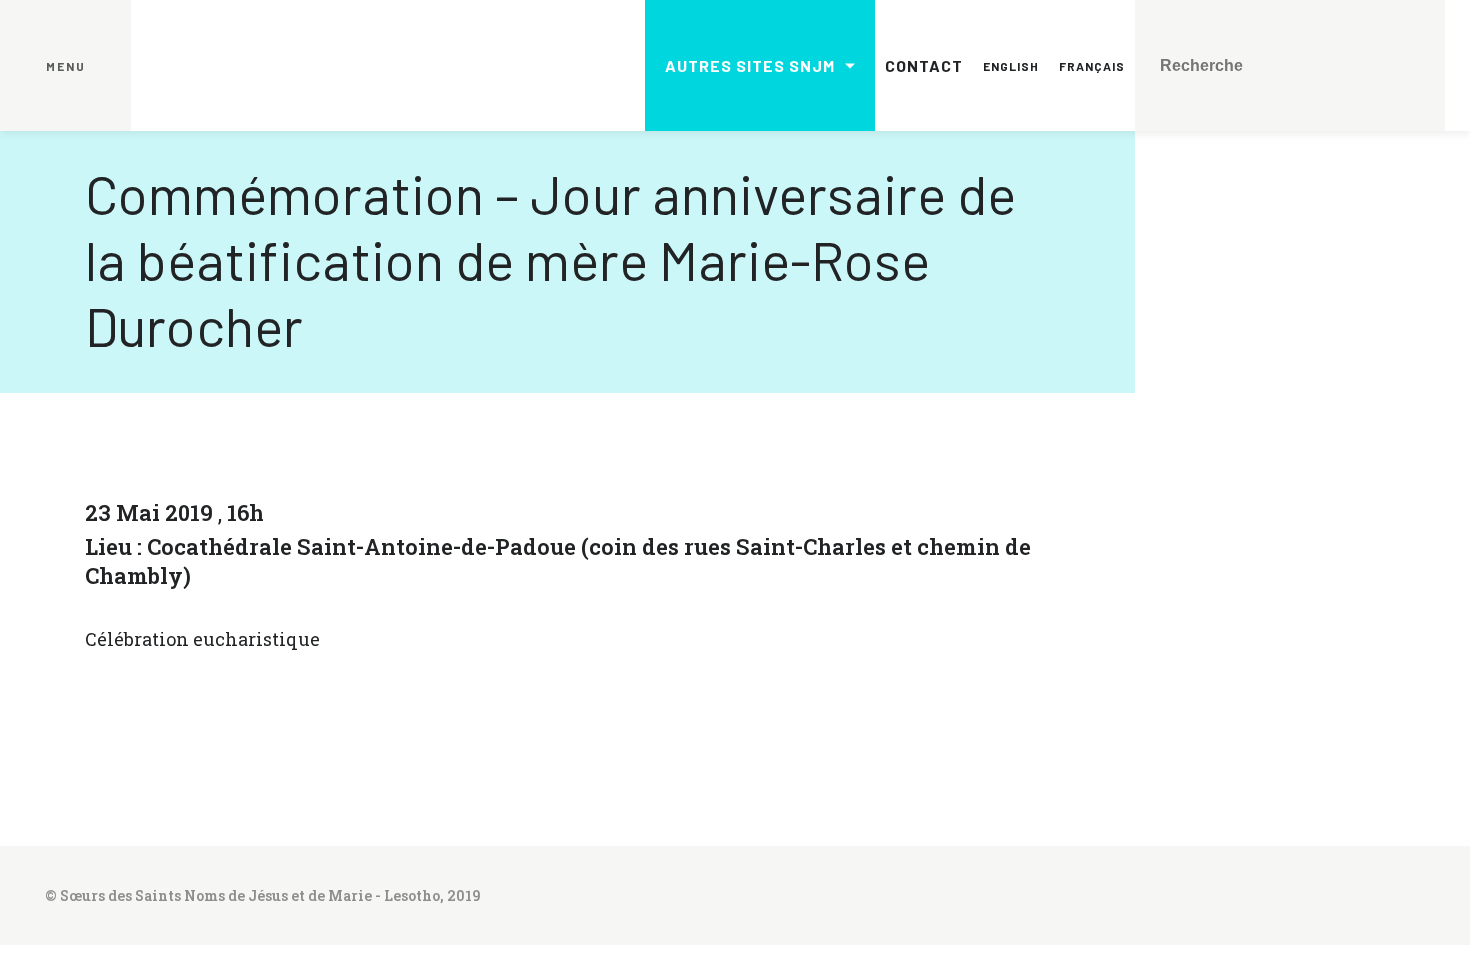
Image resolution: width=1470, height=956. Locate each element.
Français (1092, 66)
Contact (924, 65)
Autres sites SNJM (750, 65)
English (1011, 66)
